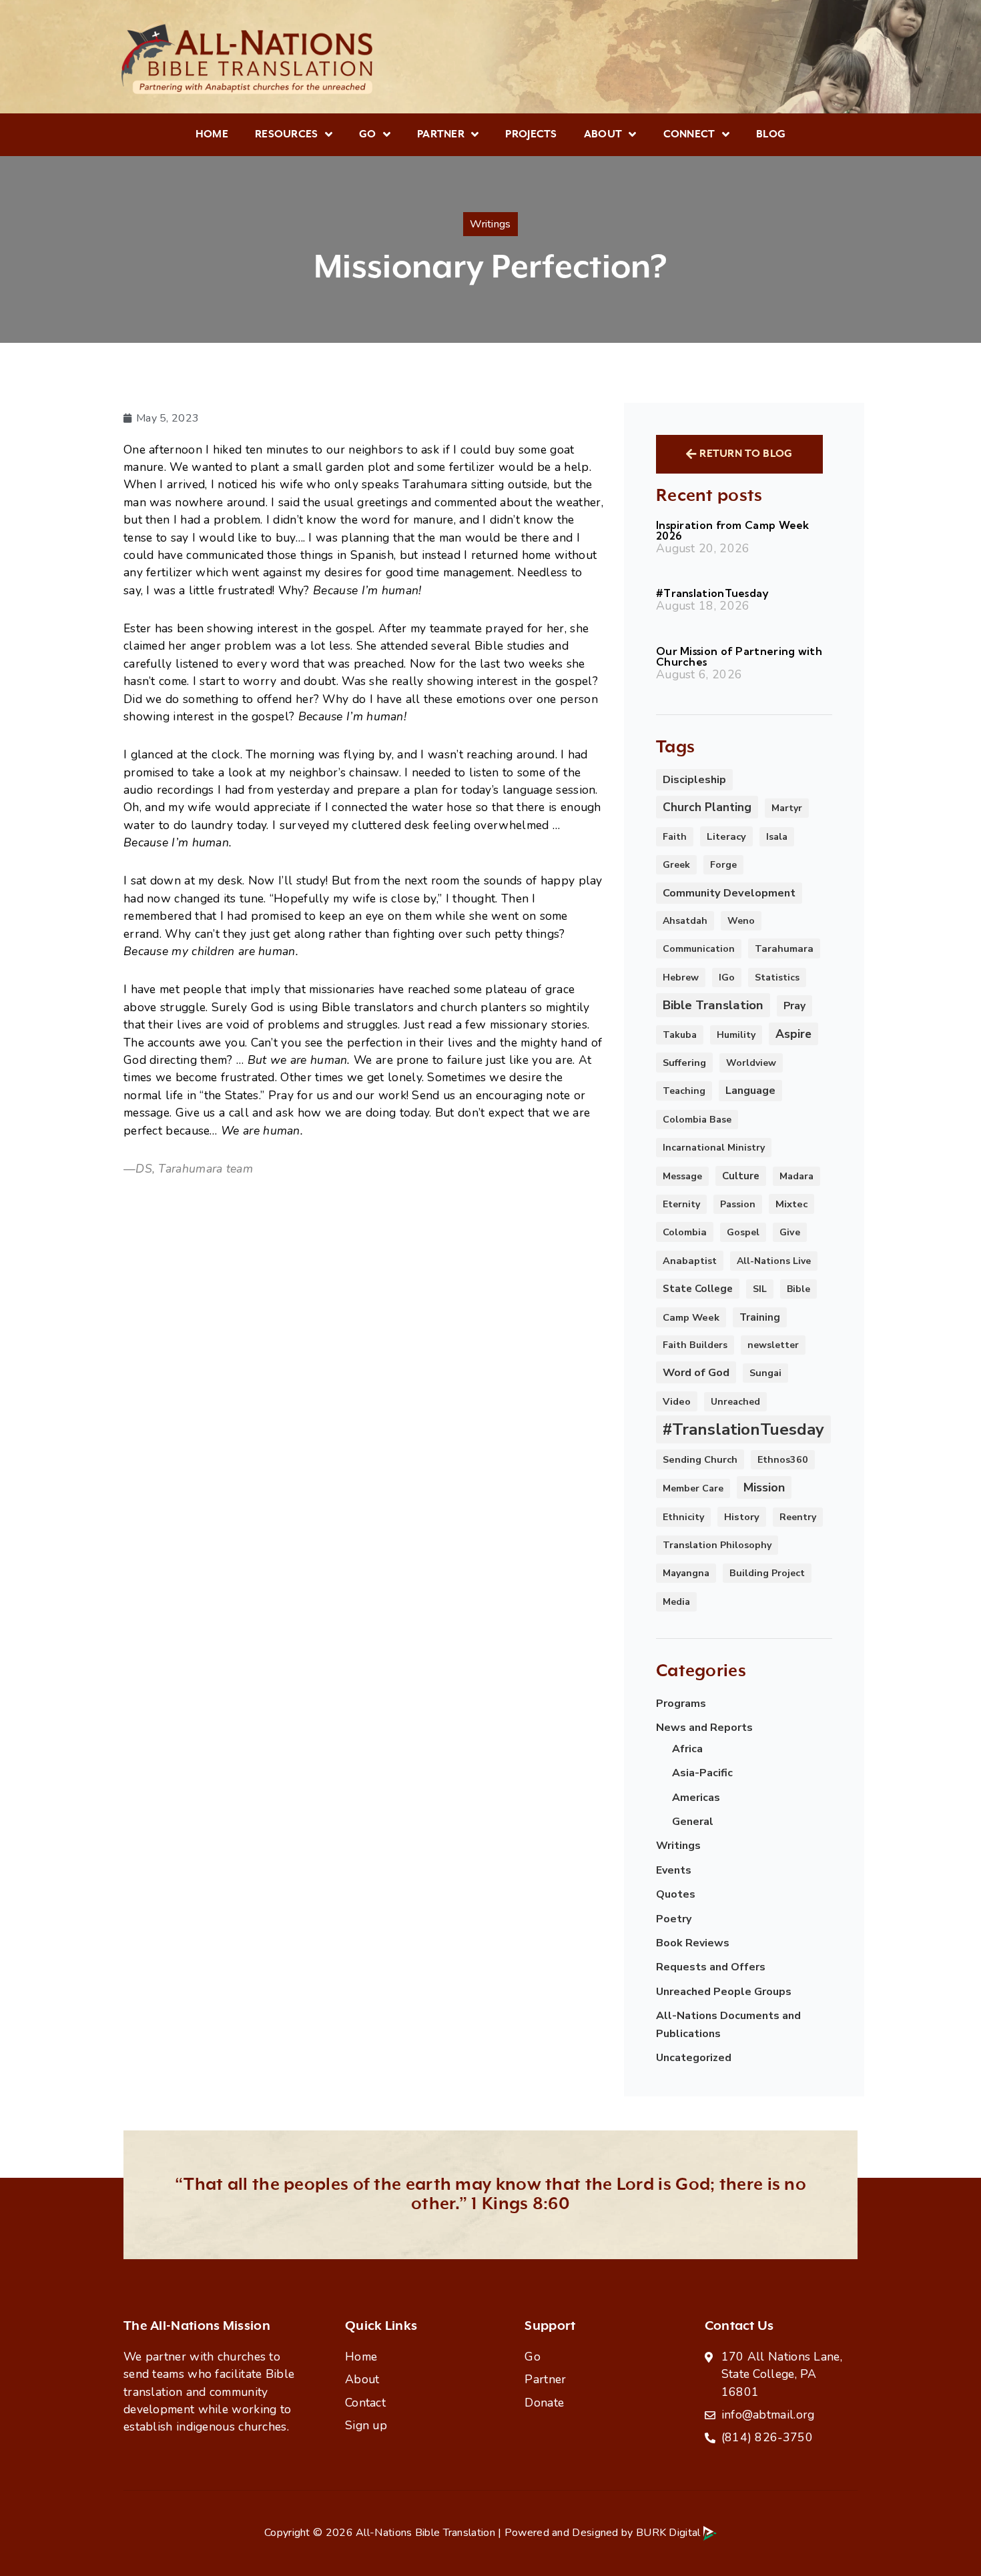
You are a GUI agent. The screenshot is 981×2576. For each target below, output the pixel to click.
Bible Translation (713, 1005)
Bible (798, 1289)
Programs (681, 1704)
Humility (736, 1035)
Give (790, 1232)
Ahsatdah (685, 921)
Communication (699, 949)
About (603, 134)
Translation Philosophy (717, 1545)
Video (677, 1401)
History (742, 1517)
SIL (760, 1289)
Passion (738, 1204)
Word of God (696, 1372)
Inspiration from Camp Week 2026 (733, 530)
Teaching (684, 1091)
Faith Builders (695, 1345)
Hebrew (681, 978)
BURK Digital (670, 2533)
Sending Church (700, 1459)
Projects (531, 134)
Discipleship (694, 780)
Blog (771, 134)
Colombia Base (697, 1120)
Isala (777, 837)
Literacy (726, 836)
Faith (675, 837)
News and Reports (704, 1728)
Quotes (676, 1894)
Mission (764, 1487)
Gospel (743, 1232)
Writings (678, 1846)
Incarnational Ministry (714, 1148)
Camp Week (691, 1317)
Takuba (680, 1035)
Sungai (765, 1373)
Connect (689, 134)
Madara (796, 1176)
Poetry (674, 1919)
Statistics (777, 978)
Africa (687, 1749)
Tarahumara (784, 948)
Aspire (793, 1034)
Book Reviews (693, 1943)
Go (368, 134)
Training (760, 1317)
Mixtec (791, 1204)
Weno (741, 921)
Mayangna (686, 1573)
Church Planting (707, 807)
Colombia (685, 1232)
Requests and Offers (711, 1967)
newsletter (773, 1345)
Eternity (681, 1204)
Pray (794, 1006)
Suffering (684, 1063)
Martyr (787, 808)
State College (698, 1289)
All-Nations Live (774, 1261)
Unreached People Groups (724, 1992)
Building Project (767, 1573)
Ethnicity (683, 1517)
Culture (741, 1176)
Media (676, 1602)
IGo (727, 978)
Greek (676, 865)
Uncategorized (694, 2058)
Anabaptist (690, 1261)
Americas (696, 1798)
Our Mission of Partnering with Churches (739, 656)
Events (674, 1870)
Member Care (693, 1488)
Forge (723, 865)
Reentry (798, 1517)
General (693, 1822)
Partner (441, 134)
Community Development (729, 893)
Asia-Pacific (702, 1773)
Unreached (735, 1402)
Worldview (751, 1063)
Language (750, 1091)
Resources (287, 134)
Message (682, 1176)
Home (212, 134)
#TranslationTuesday (713, 593)
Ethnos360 (783, 1460)
